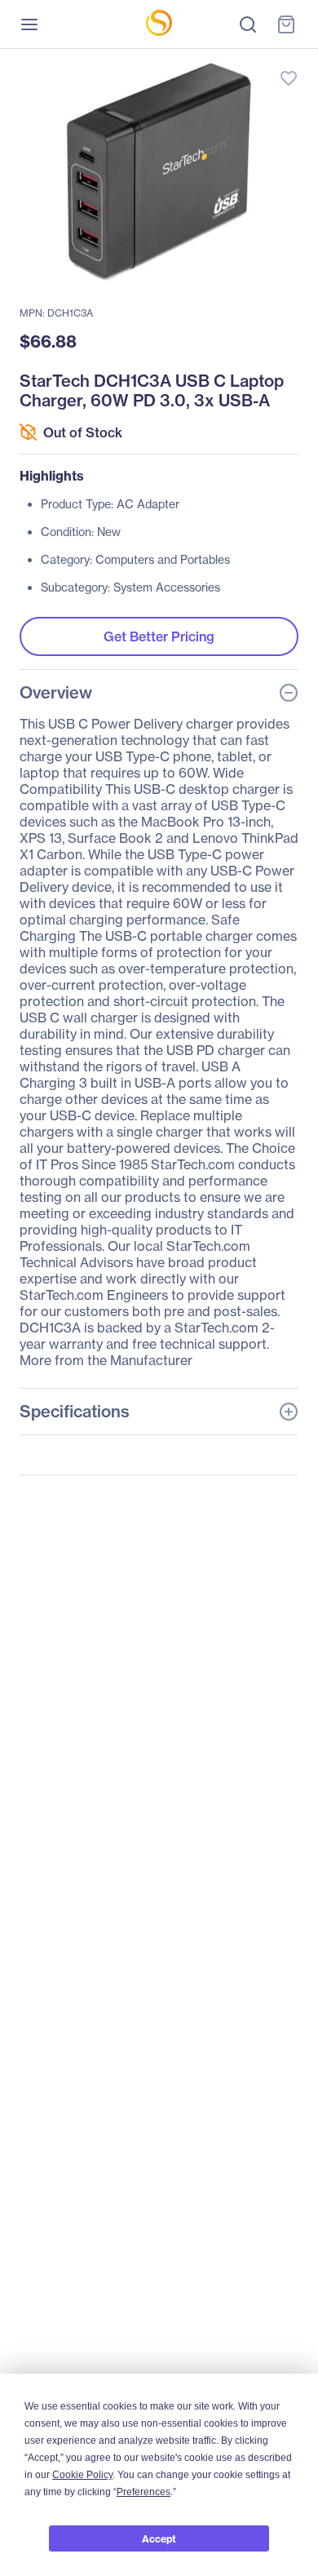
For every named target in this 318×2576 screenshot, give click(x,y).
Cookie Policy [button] (82, 2475)
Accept (159, 2539)
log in (212, 62)
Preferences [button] (144, 2492)
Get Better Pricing (159, 636)
